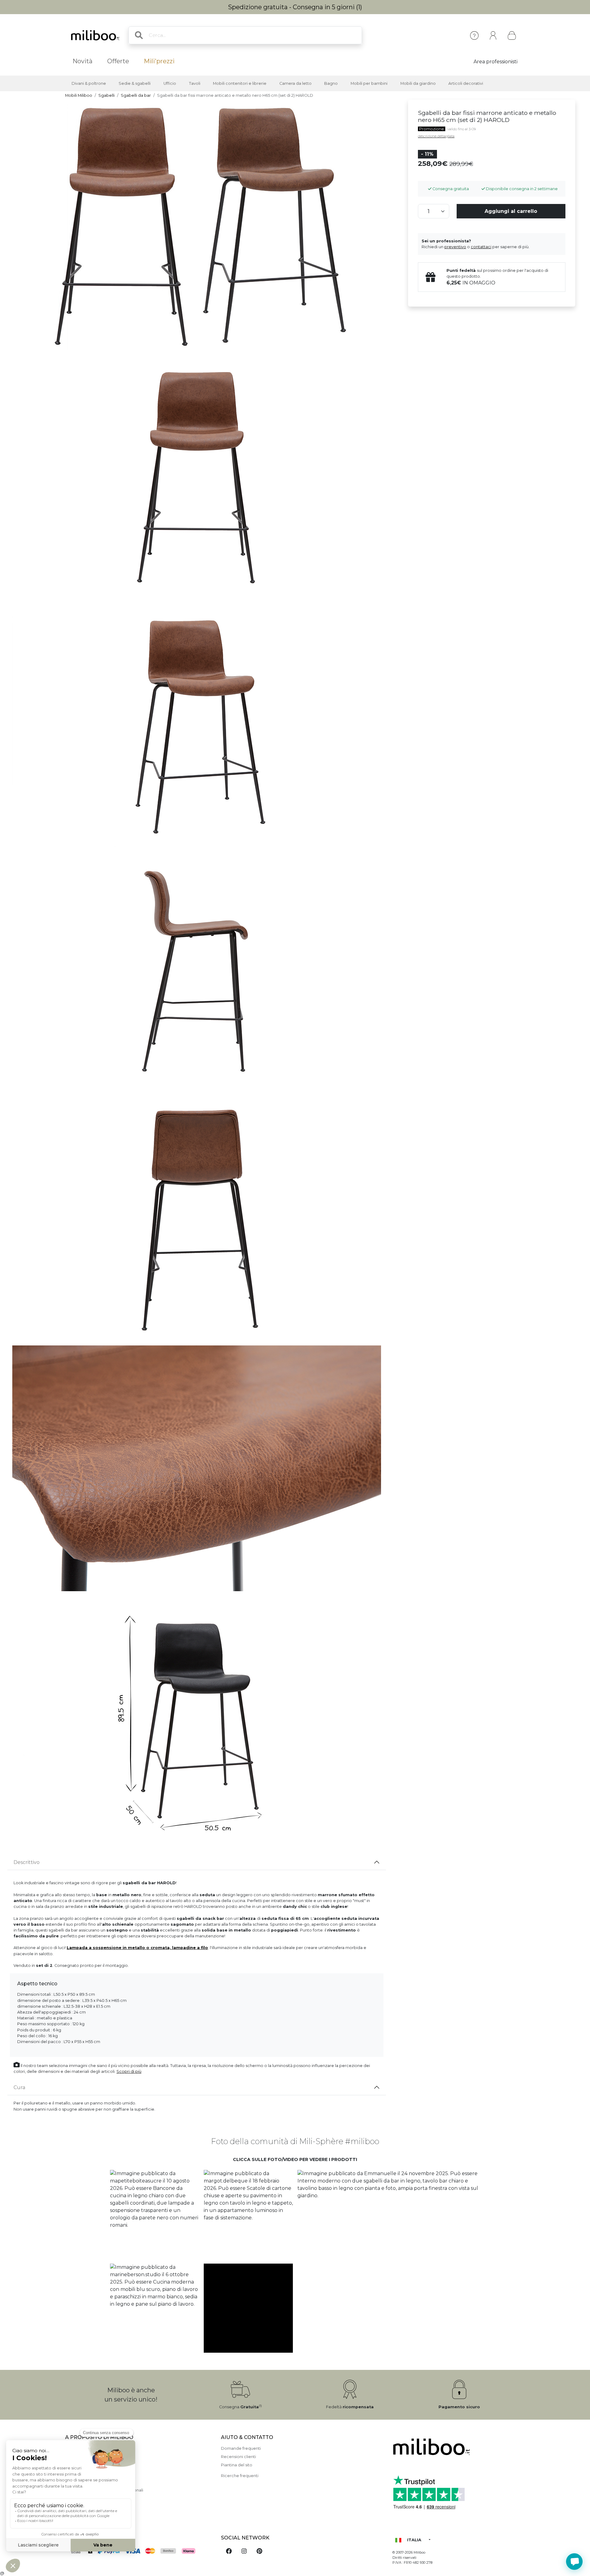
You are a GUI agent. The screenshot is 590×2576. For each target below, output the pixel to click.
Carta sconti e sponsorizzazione (97, 2498)
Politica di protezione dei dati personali (104, 2490)
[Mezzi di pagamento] (139, 2552)
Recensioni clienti (238, 2457)
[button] (154, 2215)
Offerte (118, 61)
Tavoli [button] (195, 83)
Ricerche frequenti (240, 2476)
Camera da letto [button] (295, 83)
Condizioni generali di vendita (94, 2482)
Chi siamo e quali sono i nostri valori (100, 2448)
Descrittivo (27, 1862)
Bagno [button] (331, 83)
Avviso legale (78, 2457)
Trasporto (75, 2473)
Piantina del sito (237, 2465)
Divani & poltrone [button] (89, 83)
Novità (83, 61)
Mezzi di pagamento (86, 2465)
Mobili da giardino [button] (418, 83)
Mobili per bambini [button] (369, 83)
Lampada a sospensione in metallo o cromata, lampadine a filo (137, 1948)
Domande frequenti (241, 2448)
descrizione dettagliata (436, 136)
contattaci (481, 247)
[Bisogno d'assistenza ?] (574, 2562)
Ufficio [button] (170, 83)
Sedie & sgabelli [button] (135, 83)
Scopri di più (129, 2071)
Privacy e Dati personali (88, 2507)
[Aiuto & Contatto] (474, 35)
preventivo (455, 247)
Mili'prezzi (159, 61)
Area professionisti (496, 62)
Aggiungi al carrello (511, 211)
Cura (19, 2087)
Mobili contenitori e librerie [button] (240, 83)
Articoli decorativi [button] (466, 83)
